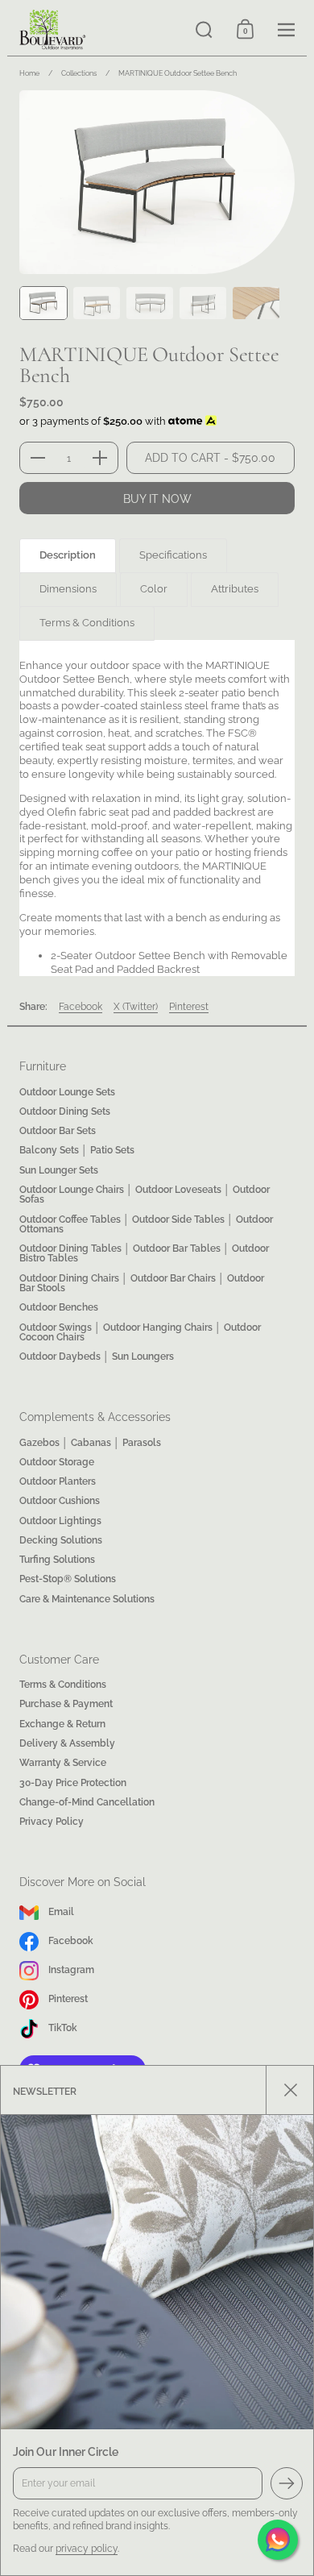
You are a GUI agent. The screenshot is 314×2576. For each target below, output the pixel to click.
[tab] (68, 556)
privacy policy (87, 2548)
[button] (204, 29)
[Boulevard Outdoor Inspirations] (95, 30)
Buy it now (157, 499)
